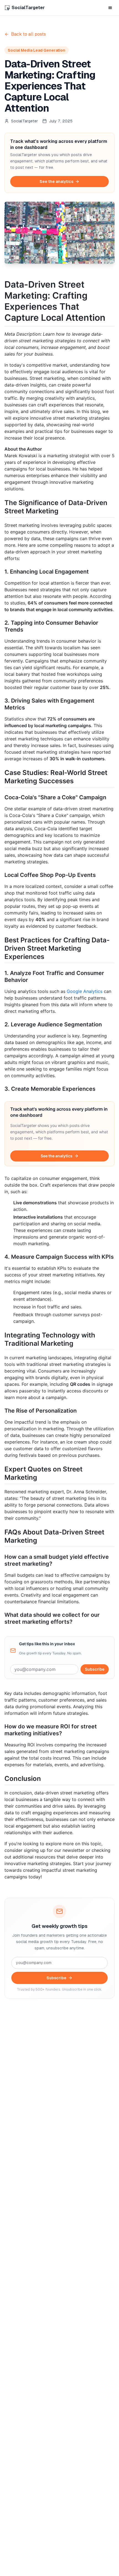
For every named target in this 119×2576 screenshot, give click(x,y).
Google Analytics (85, 991)
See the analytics (56, 182)
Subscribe (95, 1669)
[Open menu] (110, 8)
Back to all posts (29, 34)
